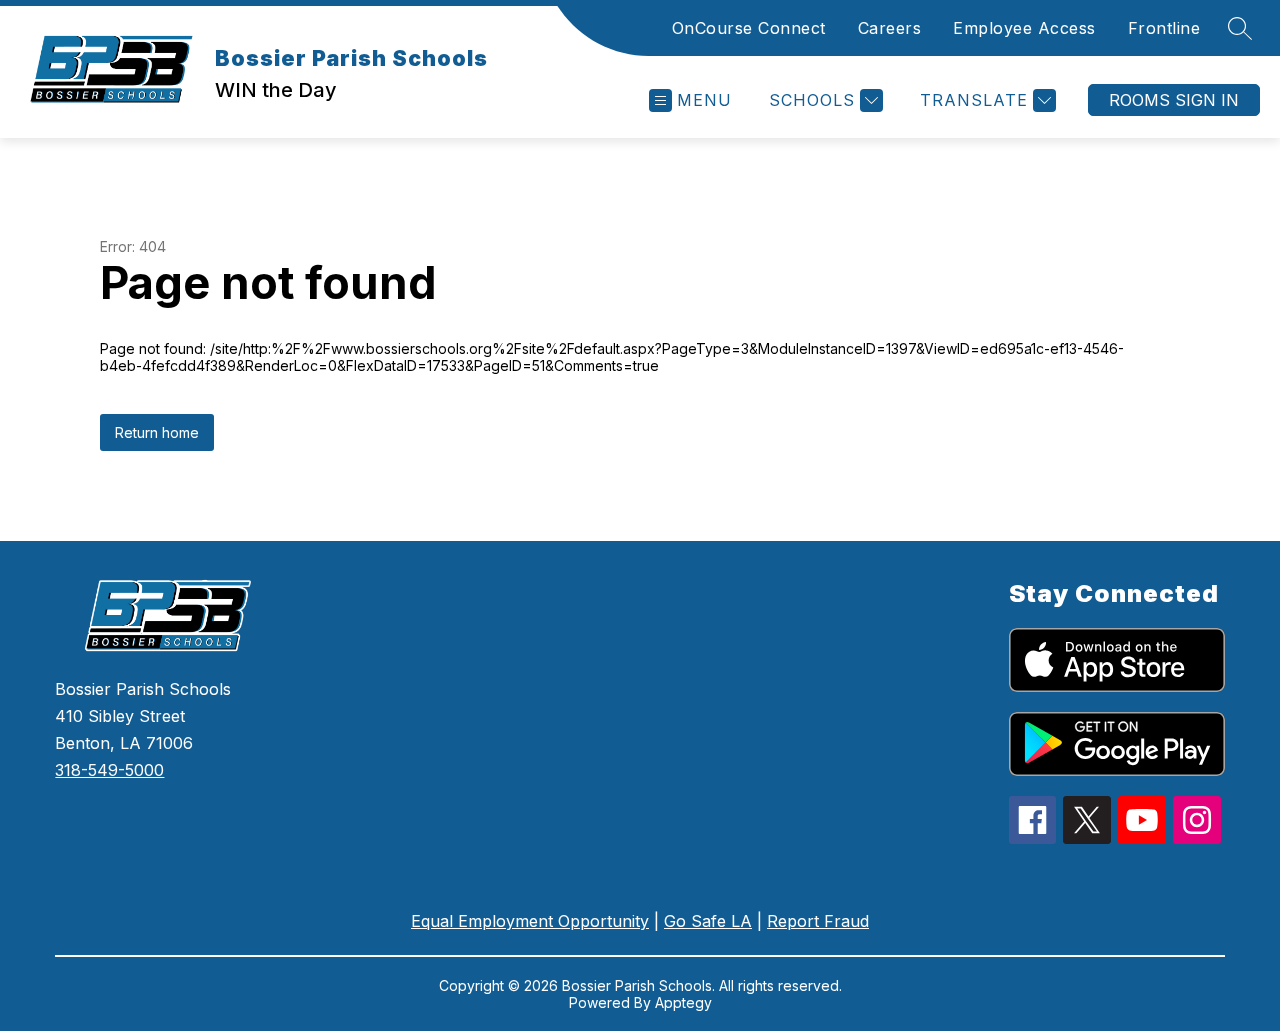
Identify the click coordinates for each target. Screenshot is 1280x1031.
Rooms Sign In (1174, 100)
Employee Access (1024, 28)
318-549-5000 (109, 770)
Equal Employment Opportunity (530, 921)
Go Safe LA (708, 921)
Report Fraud (818, 921)
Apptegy (683, 1002)
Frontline (1164, 28)
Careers (890, 28)
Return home (157, 432)
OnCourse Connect (749, 28)
